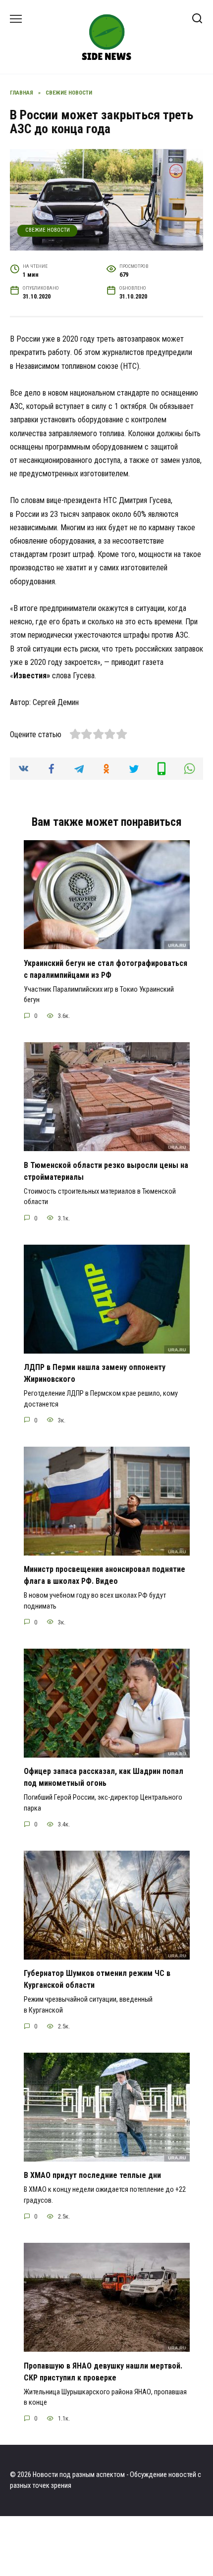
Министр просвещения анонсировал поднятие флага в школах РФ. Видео (105, 1575)
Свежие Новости (48, 230)
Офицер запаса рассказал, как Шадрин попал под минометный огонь (104, 1777)
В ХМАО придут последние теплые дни (92, 2175)
